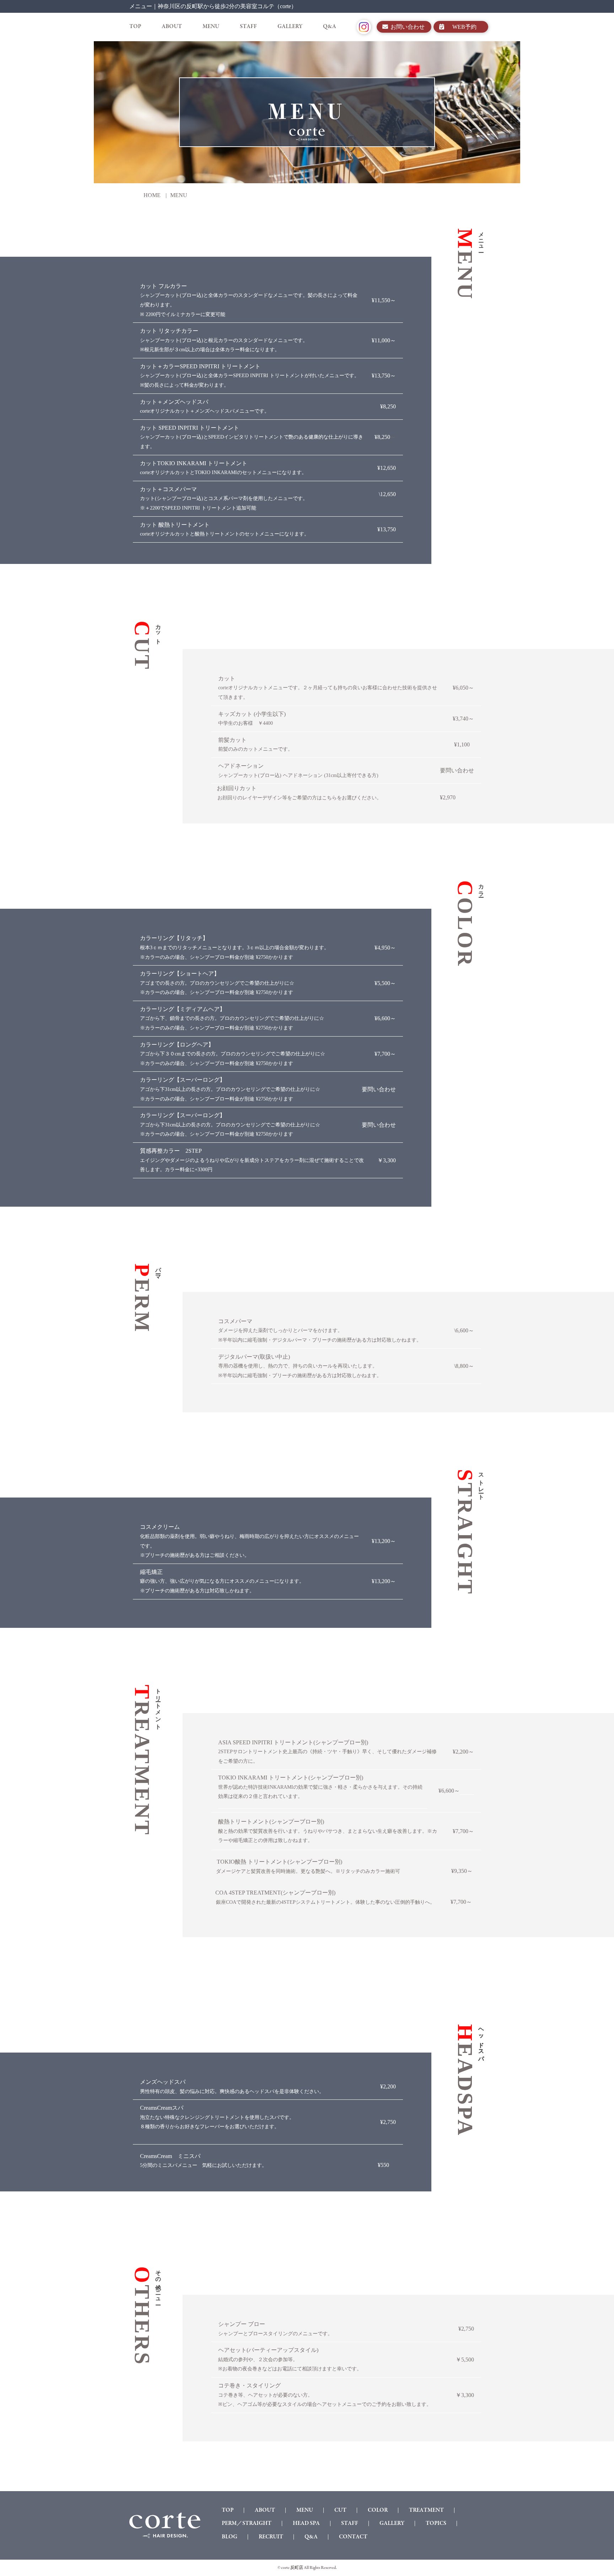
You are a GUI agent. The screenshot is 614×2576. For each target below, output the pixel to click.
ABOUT (172, 27)
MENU (211, 27)
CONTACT (353, 2537)
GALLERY (290, 27)
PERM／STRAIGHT (247, 2523)
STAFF (248, 27)
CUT (340, 2510)
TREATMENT (426, 2510)
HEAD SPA (306, 2523)
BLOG (230, 2537)
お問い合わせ (408, 27)
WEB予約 (464, 27)
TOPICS (436, 2523)
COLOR (378, 2510)
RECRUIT (271, 2537)
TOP (135, 27)
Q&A (330, 27)
